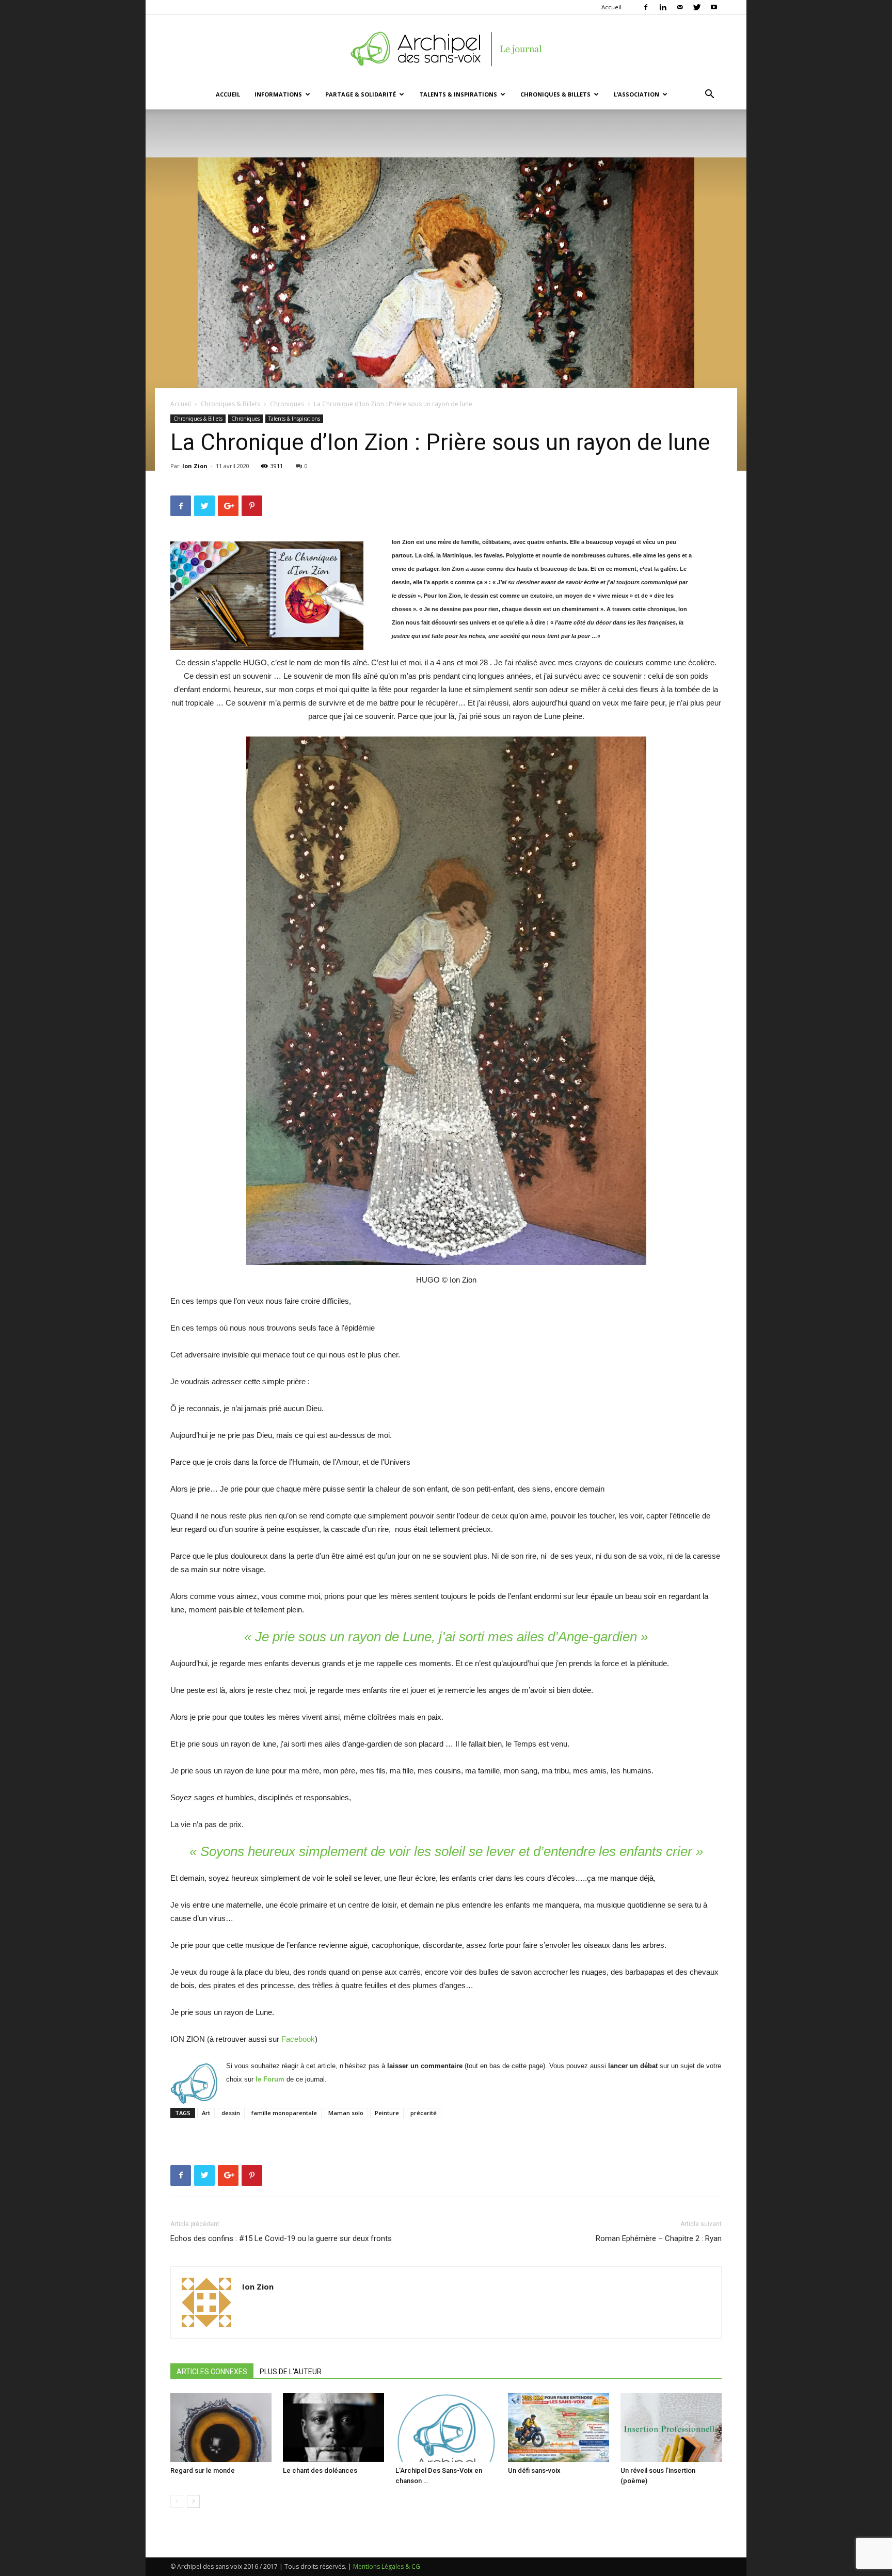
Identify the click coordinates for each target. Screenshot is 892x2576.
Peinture (387, 2113)
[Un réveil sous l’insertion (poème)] (671, 2428)
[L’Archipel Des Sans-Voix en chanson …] (446, 2428)
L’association (636, 94)
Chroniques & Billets (555, 94)
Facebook (298, 2039)
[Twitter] (697, 7)
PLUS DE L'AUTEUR (291, 2372)
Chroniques (287, 404)
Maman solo (346, 2113)
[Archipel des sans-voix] (446, 49)
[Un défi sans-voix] (559, 2428)
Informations (278, 94)
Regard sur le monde (203, 2470)
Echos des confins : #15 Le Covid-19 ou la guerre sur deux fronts (281, 2238)
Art (206, 2113)
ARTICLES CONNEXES (212, 2372)
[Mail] (680, 7)
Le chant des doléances (320, 2470)
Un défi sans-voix (534, 2470)
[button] (709, 95)
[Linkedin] (663, 7)
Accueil (611, 7)
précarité (424, 2113)
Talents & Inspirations (458, 94)
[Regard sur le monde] (221, 2428)
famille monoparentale (284, 2113)
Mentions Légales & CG (387, 2566)
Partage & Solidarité (361, 94)
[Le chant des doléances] (333, 2428)
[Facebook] (646, 7)
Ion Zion (195, 466)
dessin (231, 2113)
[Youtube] (714, 7)
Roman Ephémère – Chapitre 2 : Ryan (659, 2238)
